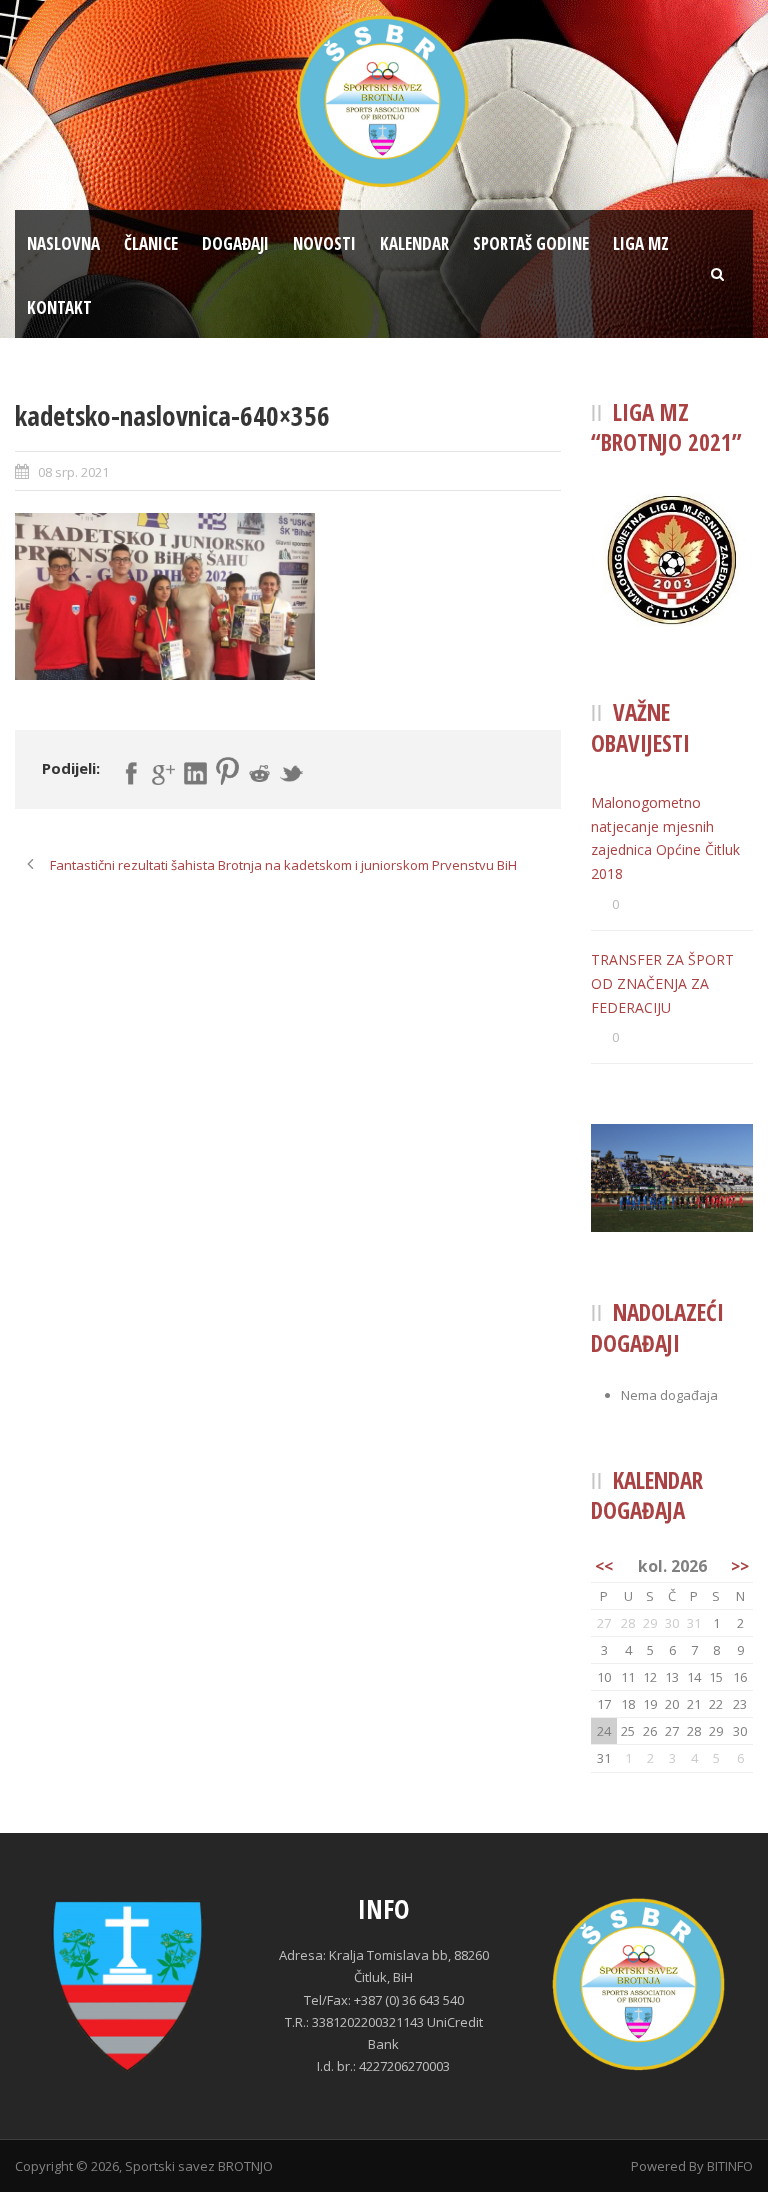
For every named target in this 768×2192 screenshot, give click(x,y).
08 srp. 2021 (73, 472)
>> (740, 1566)
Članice (151, 243)
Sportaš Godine (531, 243)
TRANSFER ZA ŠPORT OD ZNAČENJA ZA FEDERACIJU (662, 983)
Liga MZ (641, 243)
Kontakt (59, 307)
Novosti (324, 243)
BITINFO (730, 2166)
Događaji (235, 243)
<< (604, 1566)
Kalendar (414, 243)
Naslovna (63, 243)
